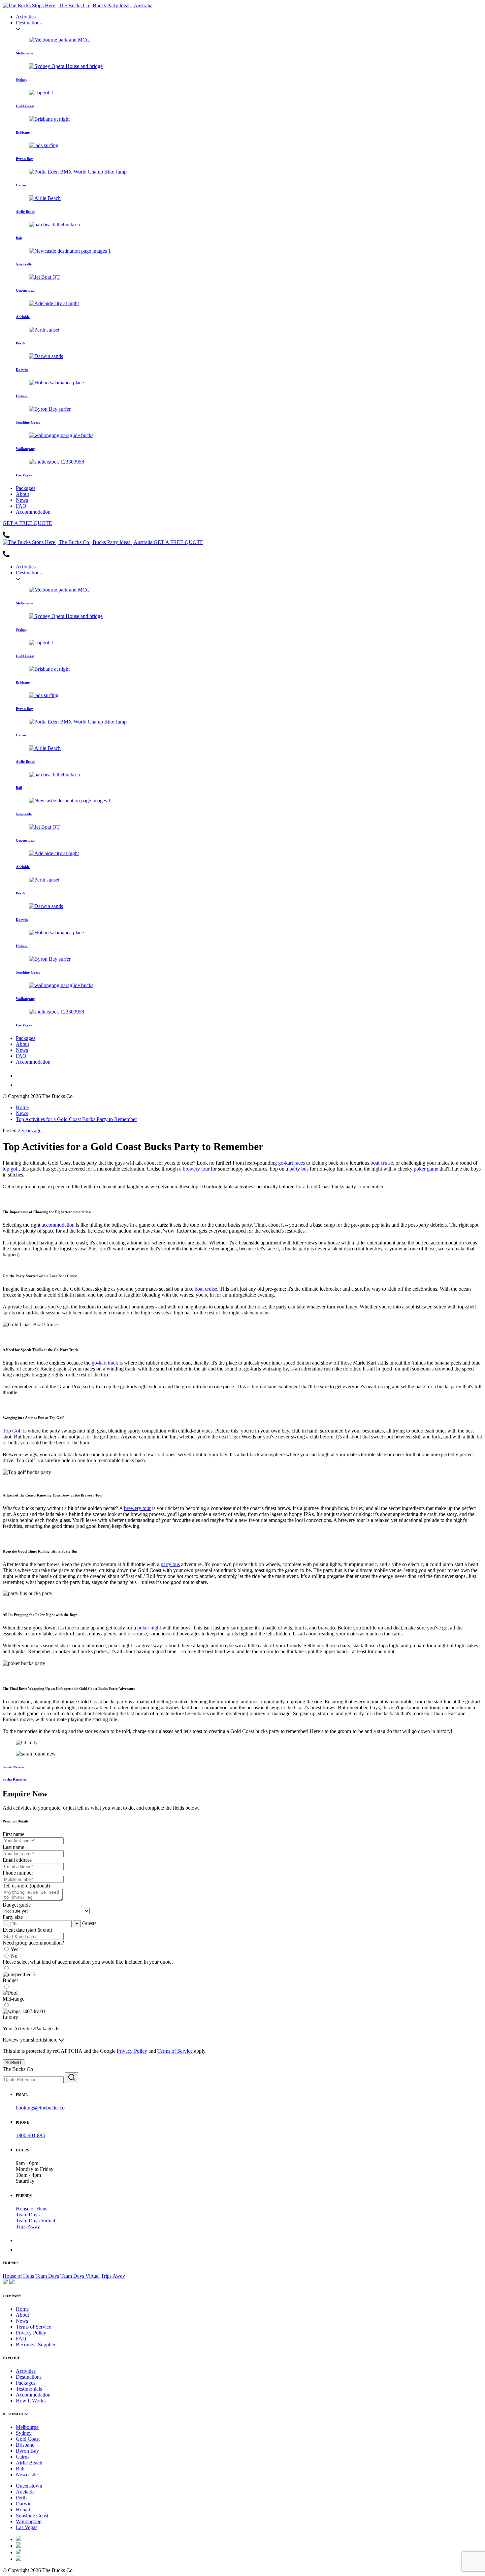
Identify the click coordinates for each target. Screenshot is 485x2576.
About (22, 494)
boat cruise (382, 1163)
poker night (149, 1628)
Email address (17, 1860)
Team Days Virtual (35, 2221)
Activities (26, 17)
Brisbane (25, 2445)
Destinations (29, 23)
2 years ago (30, 1130)
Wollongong (29, 2521)
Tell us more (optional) (26, 1886)
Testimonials (29, 2389)
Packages (26, 488)
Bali (20, 2469)
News (22, 500)
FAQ (21, 506)
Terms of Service (175, 2051)
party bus (300, 1169)
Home (22, 1107)
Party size (13, 1917)
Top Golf (12, 1431)
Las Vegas (27, 2527)
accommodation (58, 1225)
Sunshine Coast (32, 2515)
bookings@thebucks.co (40, 2108)
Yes (14, 1949)
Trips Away (28, 2226)
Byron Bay (27, 2451)
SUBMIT (14, 2063)
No (14, 1956)
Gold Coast (28, 2439)
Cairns (23, 2457)
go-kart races (291, 1163)
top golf (11, 1169)
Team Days (28, 2215)
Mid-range (14, 1999)
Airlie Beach (29, 2463)
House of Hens (32, 2209)
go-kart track (105, 1363)
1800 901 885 (30, 2135)
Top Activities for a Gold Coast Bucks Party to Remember (76, 1119)
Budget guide (17, 1905)
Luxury (10, 2017)
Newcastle (27, 2475)
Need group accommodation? (33, 1943)
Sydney (24, 2433)
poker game (426, 1169)
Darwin (24, 2504)
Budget (10, 1980)
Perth (21, 2498)
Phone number (18, 1873)
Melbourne (27, 2427)
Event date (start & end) (27, 1930)
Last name (13, 1847)
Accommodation (33, 512)
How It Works (31, 2401)
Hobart (23, 2510)
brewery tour (196, 1169)
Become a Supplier (36, 2345)
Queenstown (29, 2486)
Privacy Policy (132, 2051)
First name (14, 1834)
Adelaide (25, 2492)
